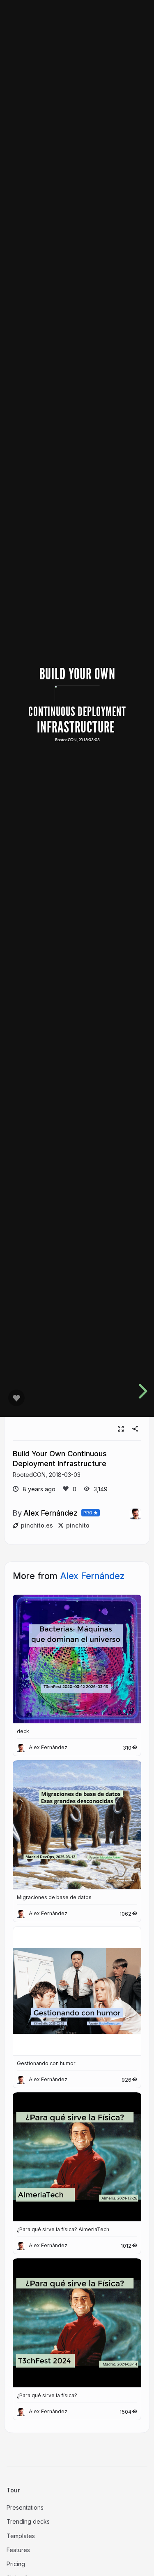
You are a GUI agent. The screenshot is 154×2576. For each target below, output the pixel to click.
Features (18, 2550)
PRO (88, 1513)
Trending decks (28, 2521)
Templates (21, 2536)
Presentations (25, 2507)
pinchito (78, 1525)
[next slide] (142, 1391)
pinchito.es (37, 1525)
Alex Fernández (51, 1513)
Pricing (16, 2564)
